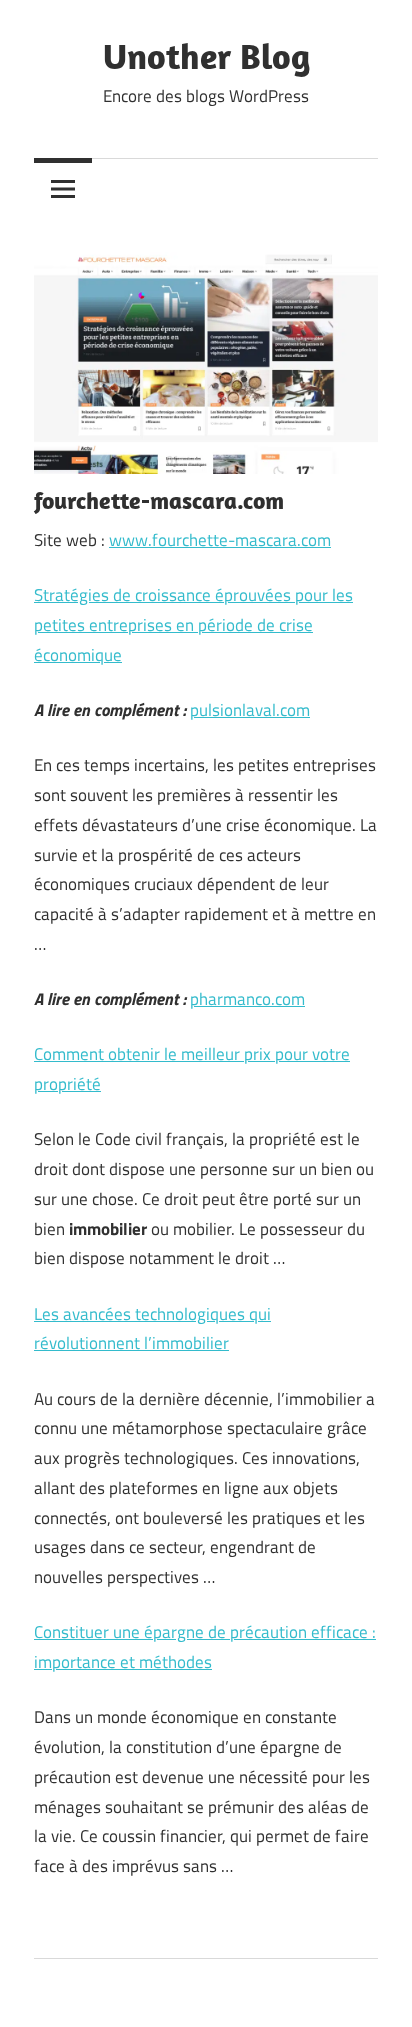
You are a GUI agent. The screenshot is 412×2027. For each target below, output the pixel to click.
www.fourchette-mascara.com (220, 540)
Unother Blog (206, 55)
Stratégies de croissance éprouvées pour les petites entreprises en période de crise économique (193, 625)
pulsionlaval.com (250, 710)
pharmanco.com (247, 999)
